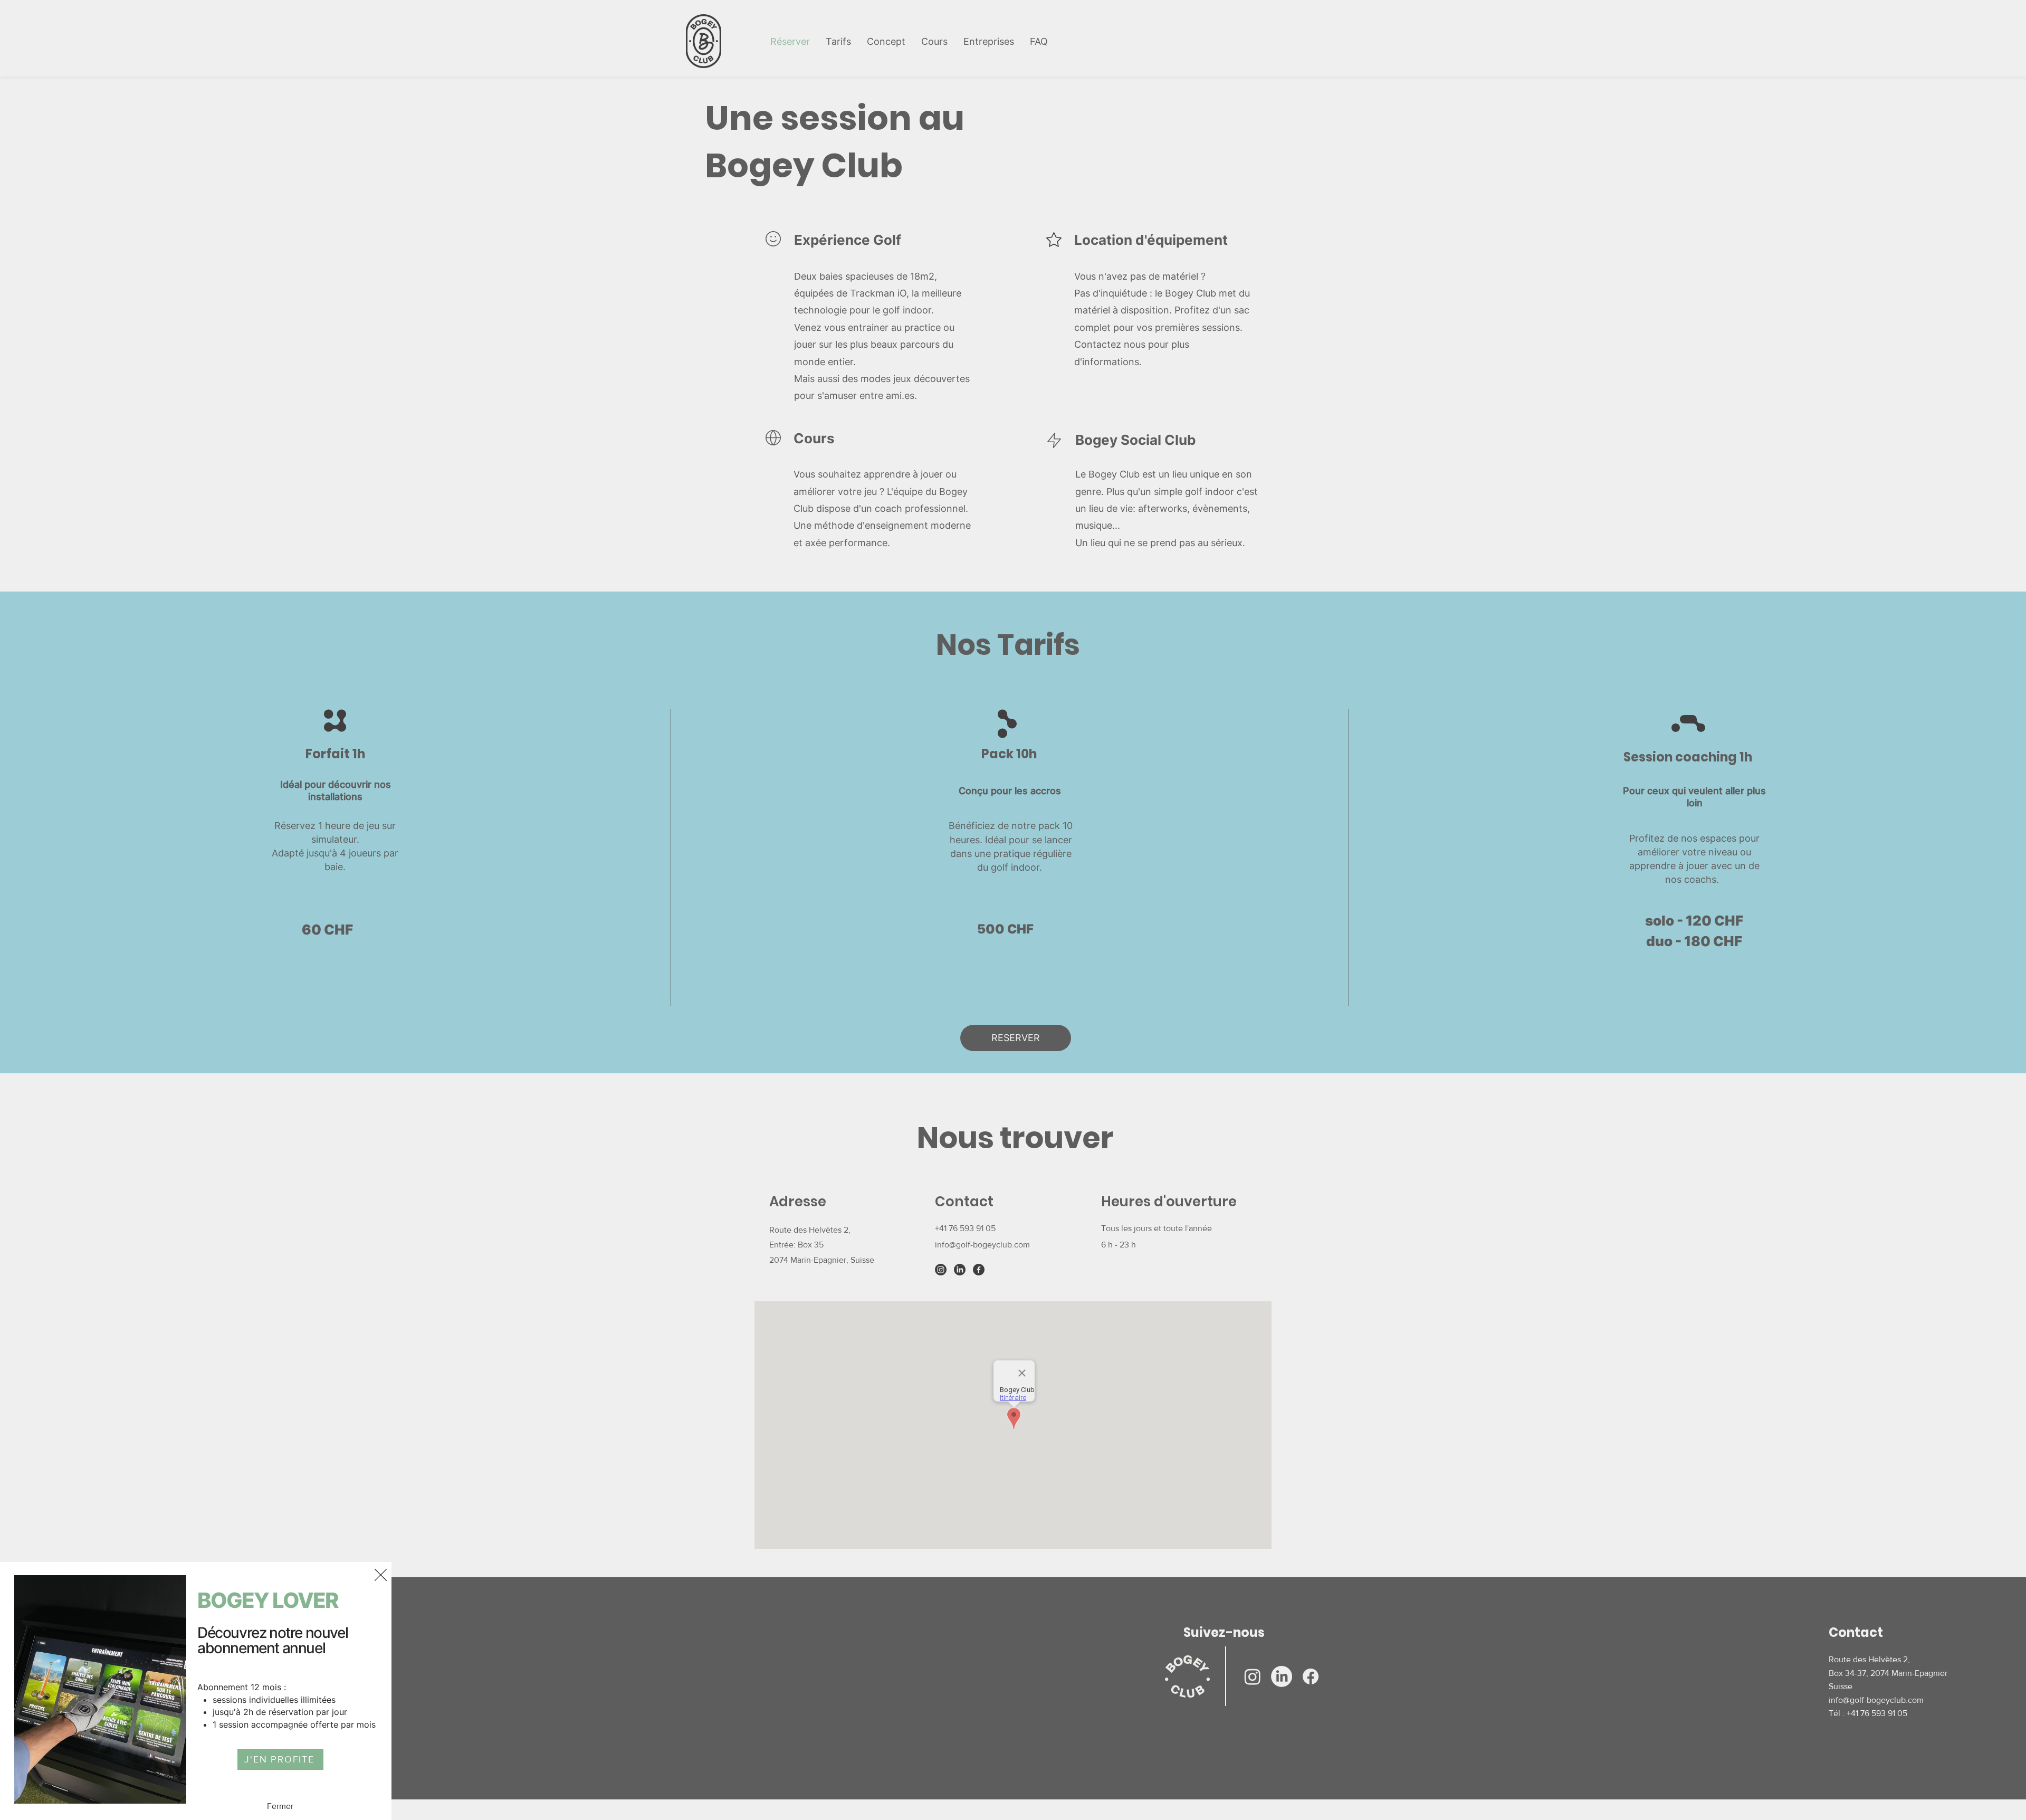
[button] (381, 1575)
